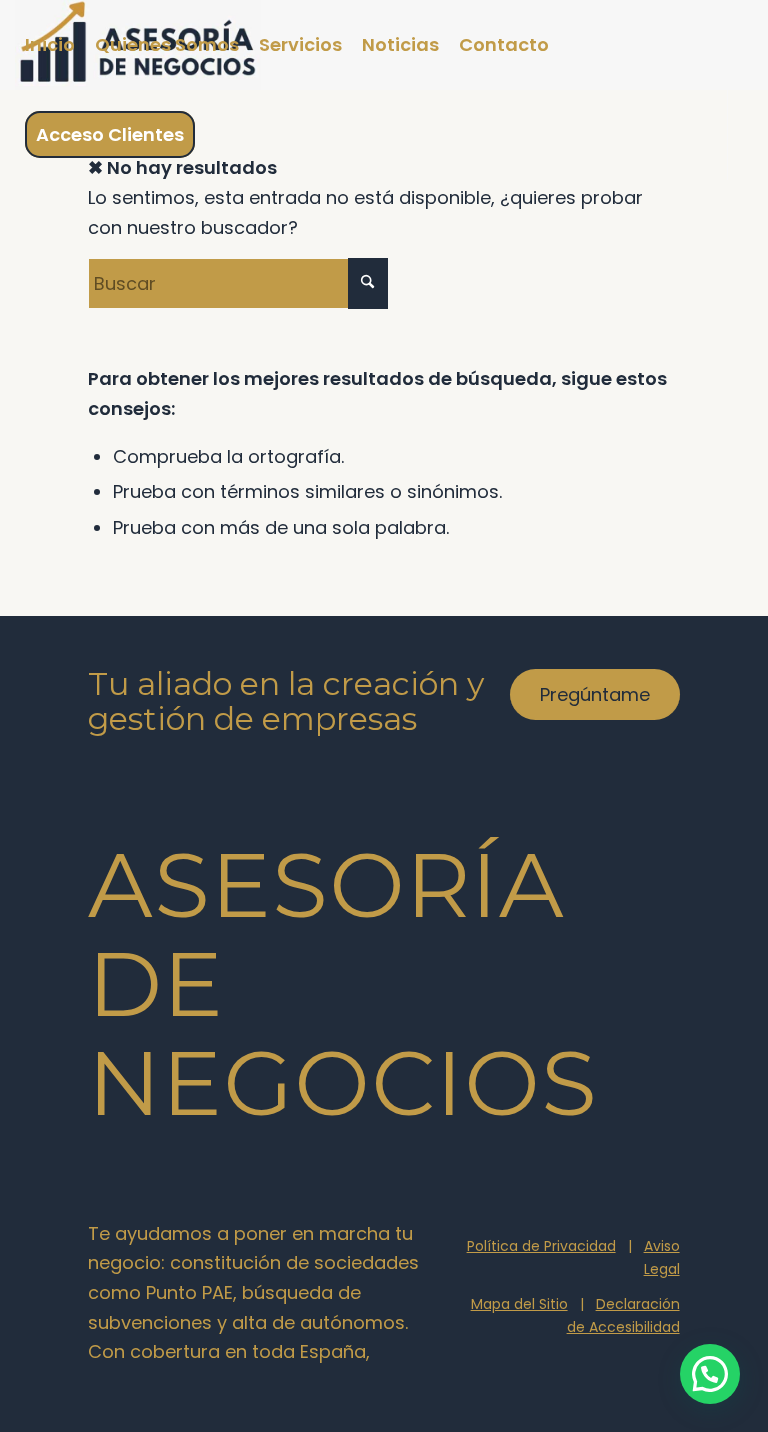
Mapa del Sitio (519, 1304)
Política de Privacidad (541, 1246)
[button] (710, 1374)
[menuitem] (50, 45)
